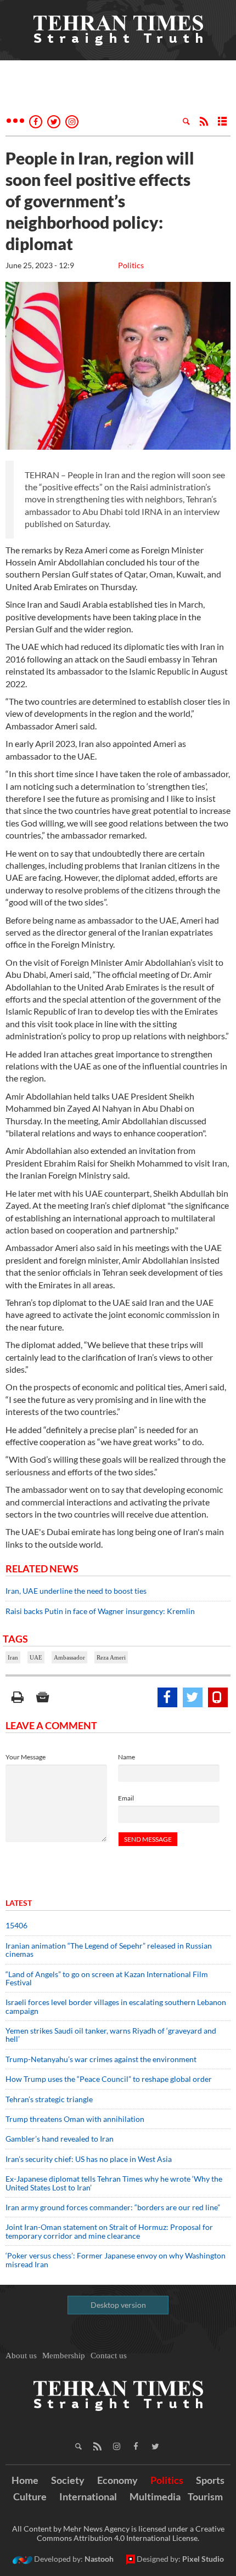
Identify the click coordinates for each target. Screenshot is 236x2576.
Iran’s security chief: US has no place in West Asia (89, 2159)
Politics (131, 265)
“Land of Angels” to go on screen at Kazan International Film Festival (107, 1978)
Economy (117, 2480)
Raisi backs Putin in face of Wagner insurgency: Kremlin (100, 1611)
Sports (210, 2480)
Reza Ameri (111, 1657)
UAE (36, 1657)
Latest (19, 1903)
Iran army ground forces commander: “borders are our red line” (113, 2207)
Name (127, 1757)
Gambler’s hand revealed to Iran (60, 2139)
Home (25, 2480)
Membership (64, 2356)
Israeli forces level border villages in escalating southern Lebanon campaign (116, 2006)
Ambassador (69, 1657)
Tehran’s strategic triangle (49, 2099)
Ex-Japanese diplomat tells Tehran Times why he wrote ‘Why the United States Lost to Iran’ (114, 2183)
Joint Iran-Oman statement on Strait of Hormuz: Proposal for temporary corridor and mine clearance (109, 2231)
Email (126, 1798)
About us (21, 2356)
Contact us (109, 2356)
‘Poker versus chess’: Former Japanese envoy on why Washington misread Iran (116, 2260)
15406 (16, 1925)
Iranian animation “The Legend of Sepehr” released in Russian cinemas (109, 1950)
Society (68, 2480)
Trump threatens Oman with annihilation (75, 2119)
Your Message (26, 1757)
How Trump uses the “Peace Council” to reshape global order (109, 2079)
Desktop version (118, 2305)
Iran (13, 1657)
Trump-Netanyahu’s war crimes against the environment (101, 2059)
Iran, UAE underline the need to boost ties (76, 1591)
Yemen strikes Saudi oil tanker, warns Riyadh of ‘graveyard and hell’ (111, 2035)
